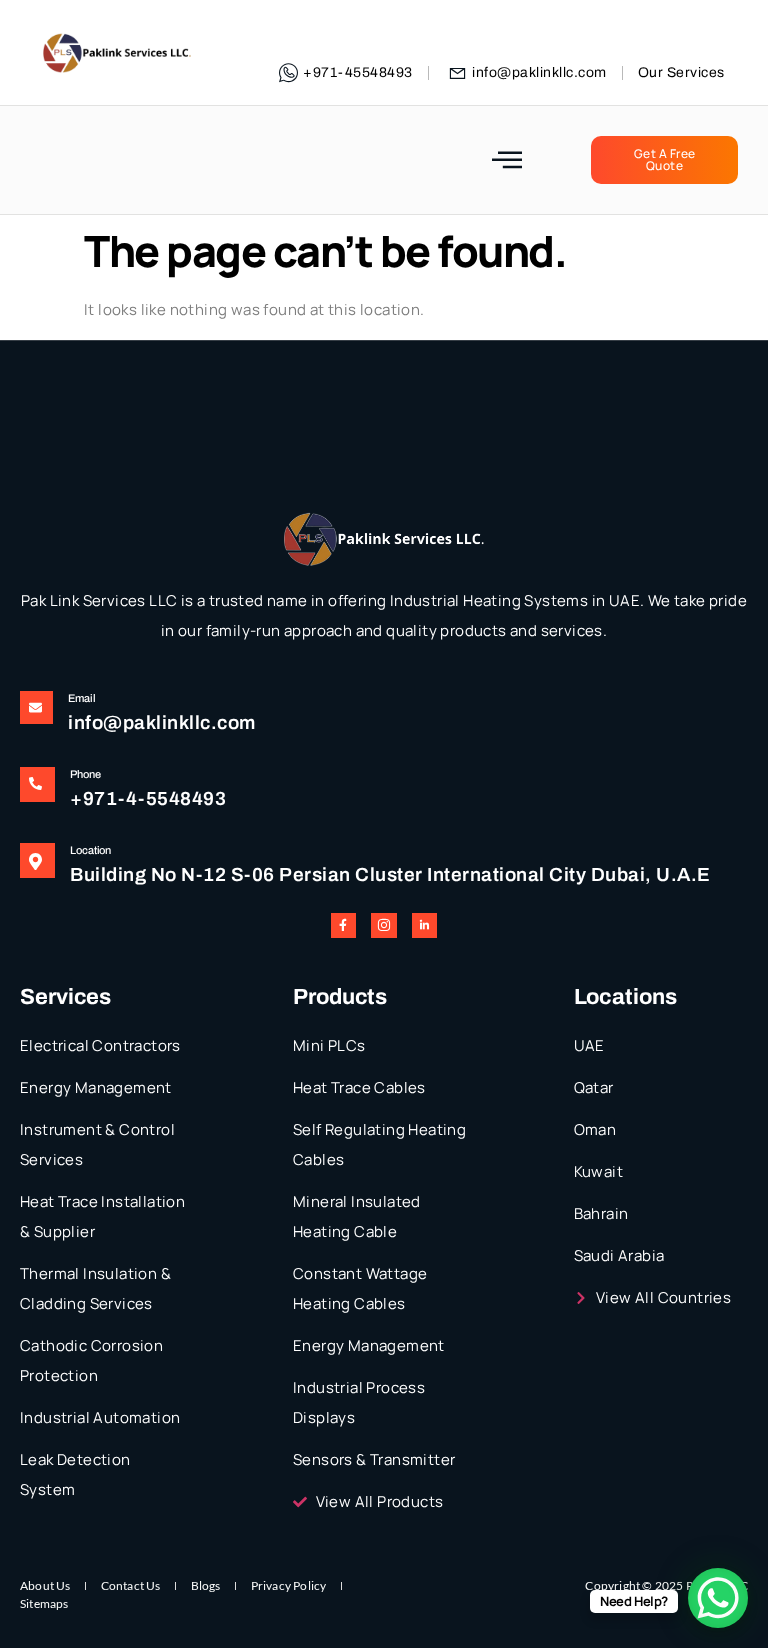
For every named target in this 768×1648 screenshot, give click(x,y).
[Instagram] (383, 925)
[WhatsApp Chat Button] (718, 1598)
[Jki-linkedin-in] (424, 925)
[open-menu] (507, 160)
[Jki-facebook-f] (343, 925)
